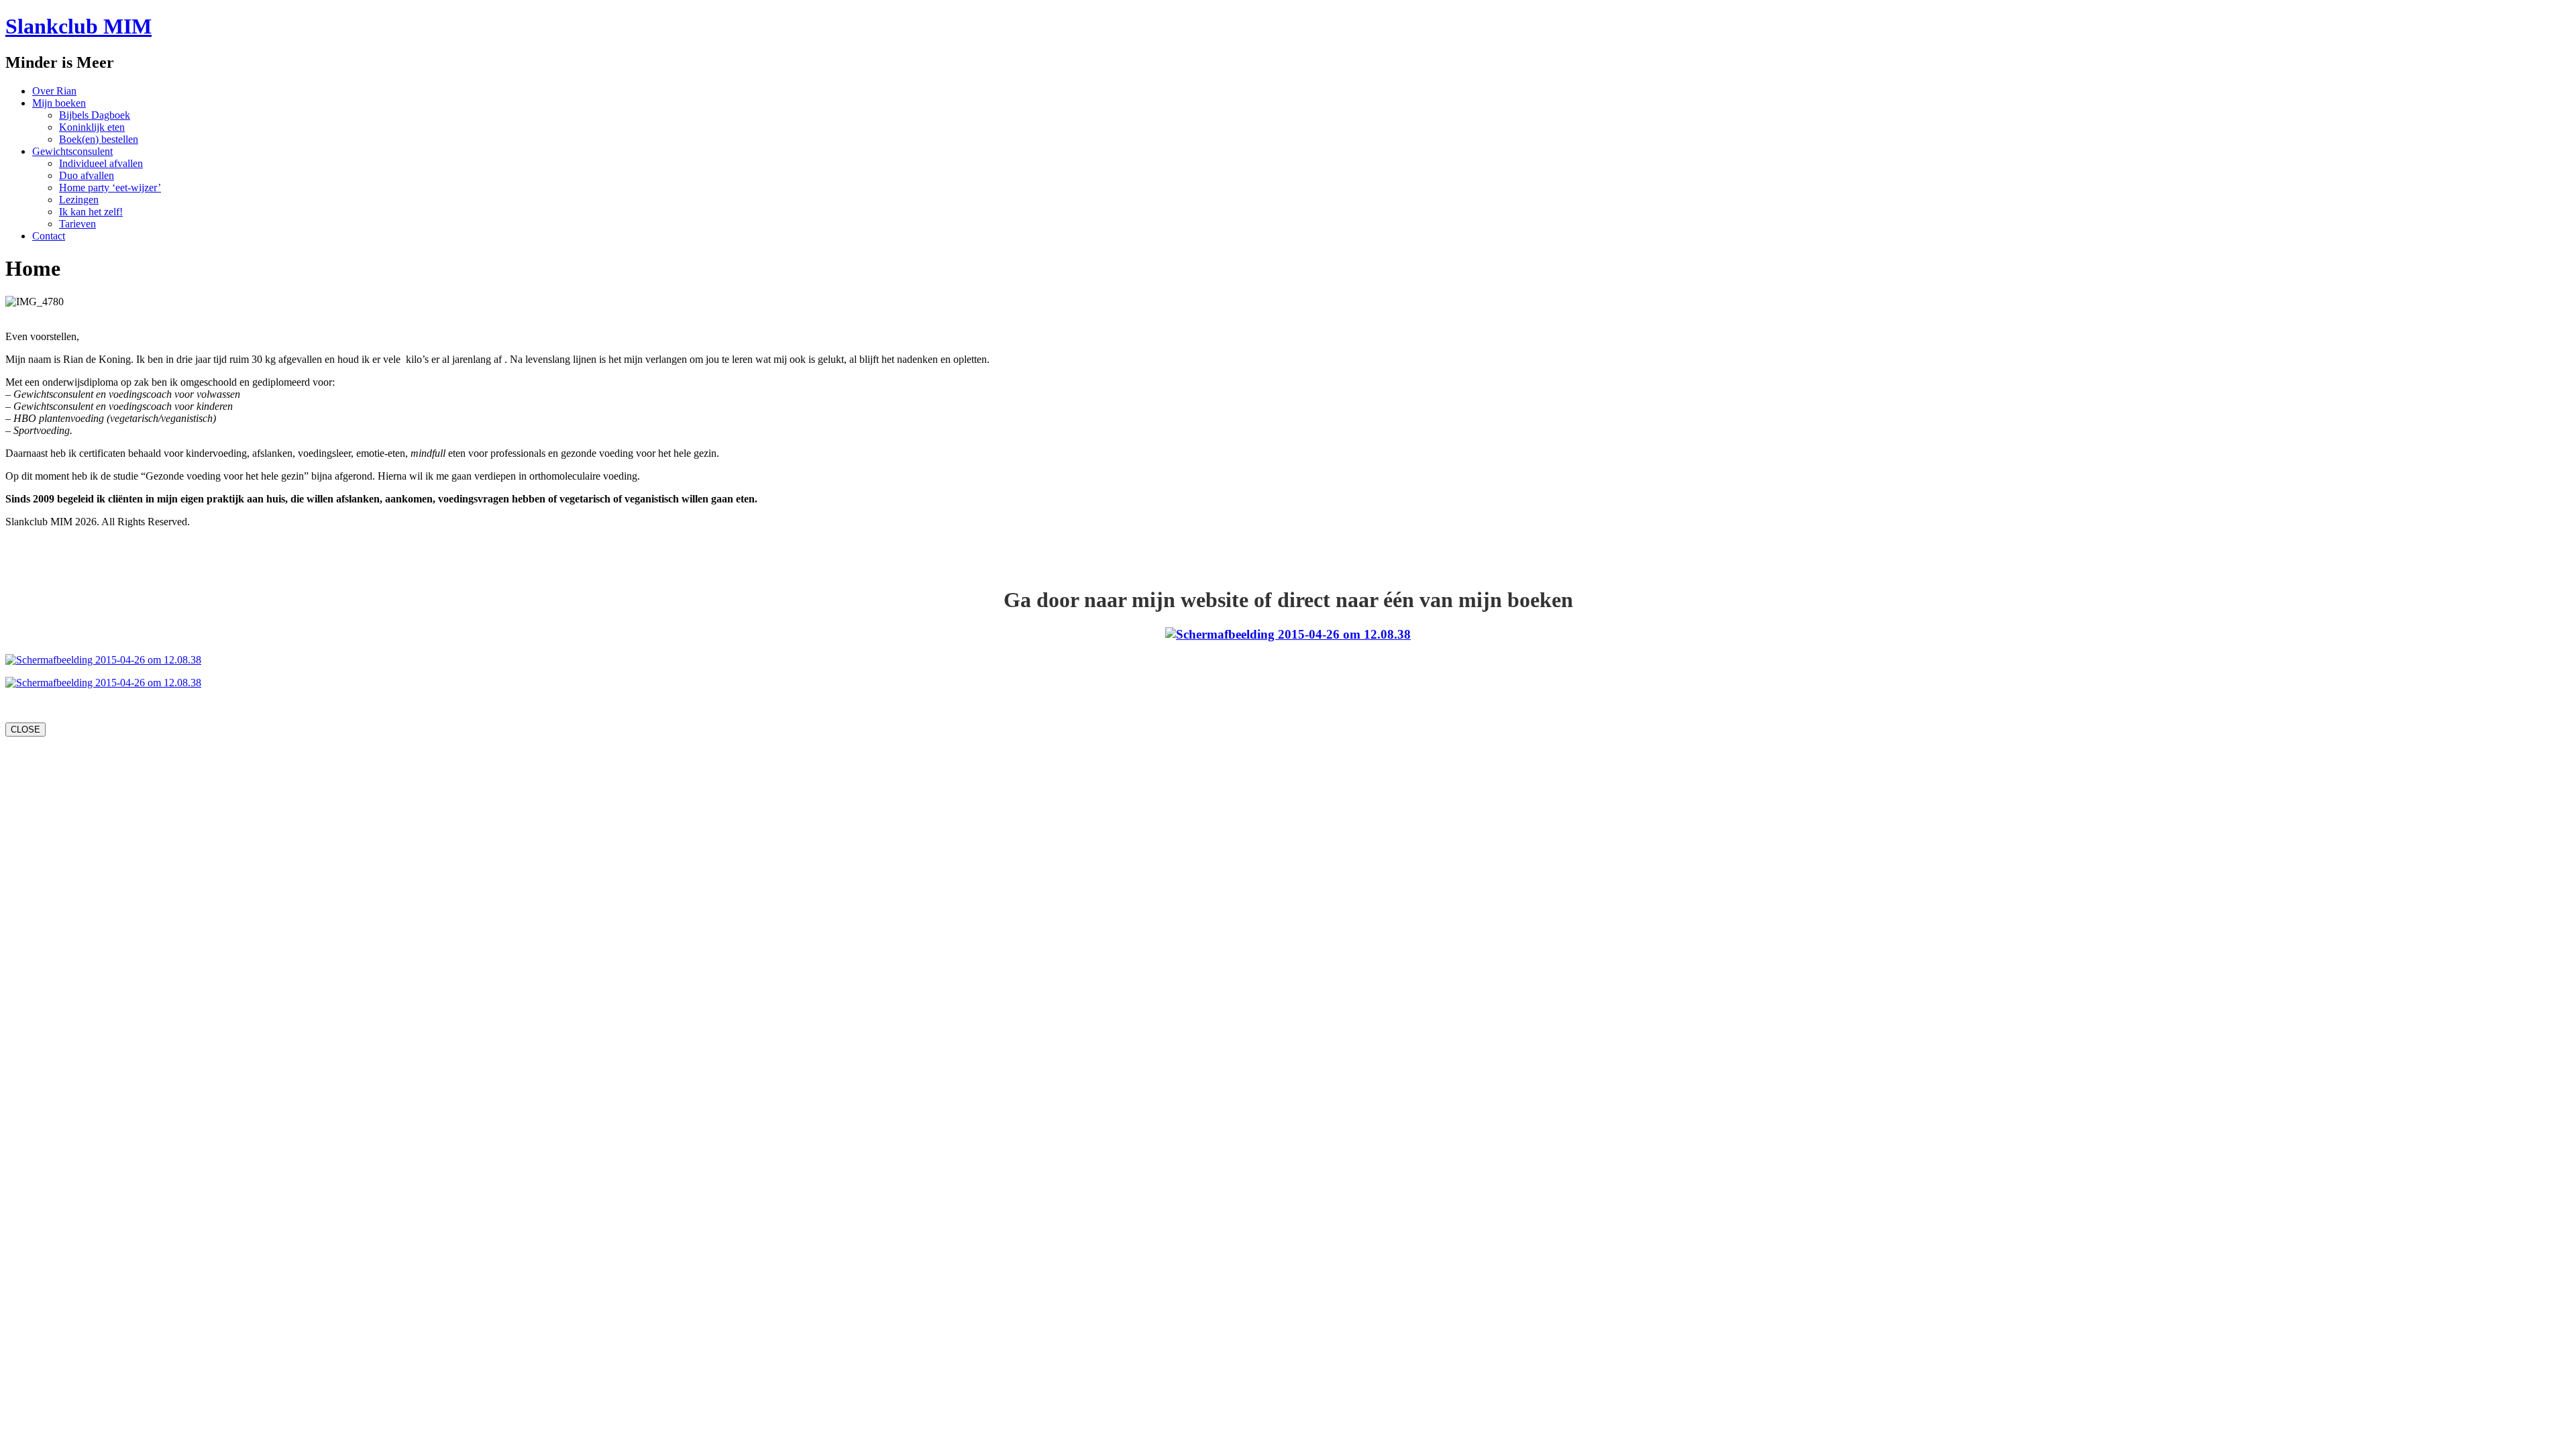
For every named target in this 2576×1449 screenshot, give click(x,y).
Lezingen (79, 200)
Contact (49, 236)
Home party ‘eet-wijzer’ (110, 187)
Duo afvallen (87, 175)
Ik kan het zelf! (91, 212)
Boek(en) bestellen (99, 139)
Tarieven (77, 224)
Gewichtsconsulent (72, 151)
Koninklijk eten (92, 127)
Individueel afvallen (101, 163)
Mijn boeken (59, 103)
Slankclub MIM (78, 26)
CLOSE (25, 730)
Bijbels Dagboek (95, 115)
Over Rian (54, 91)
